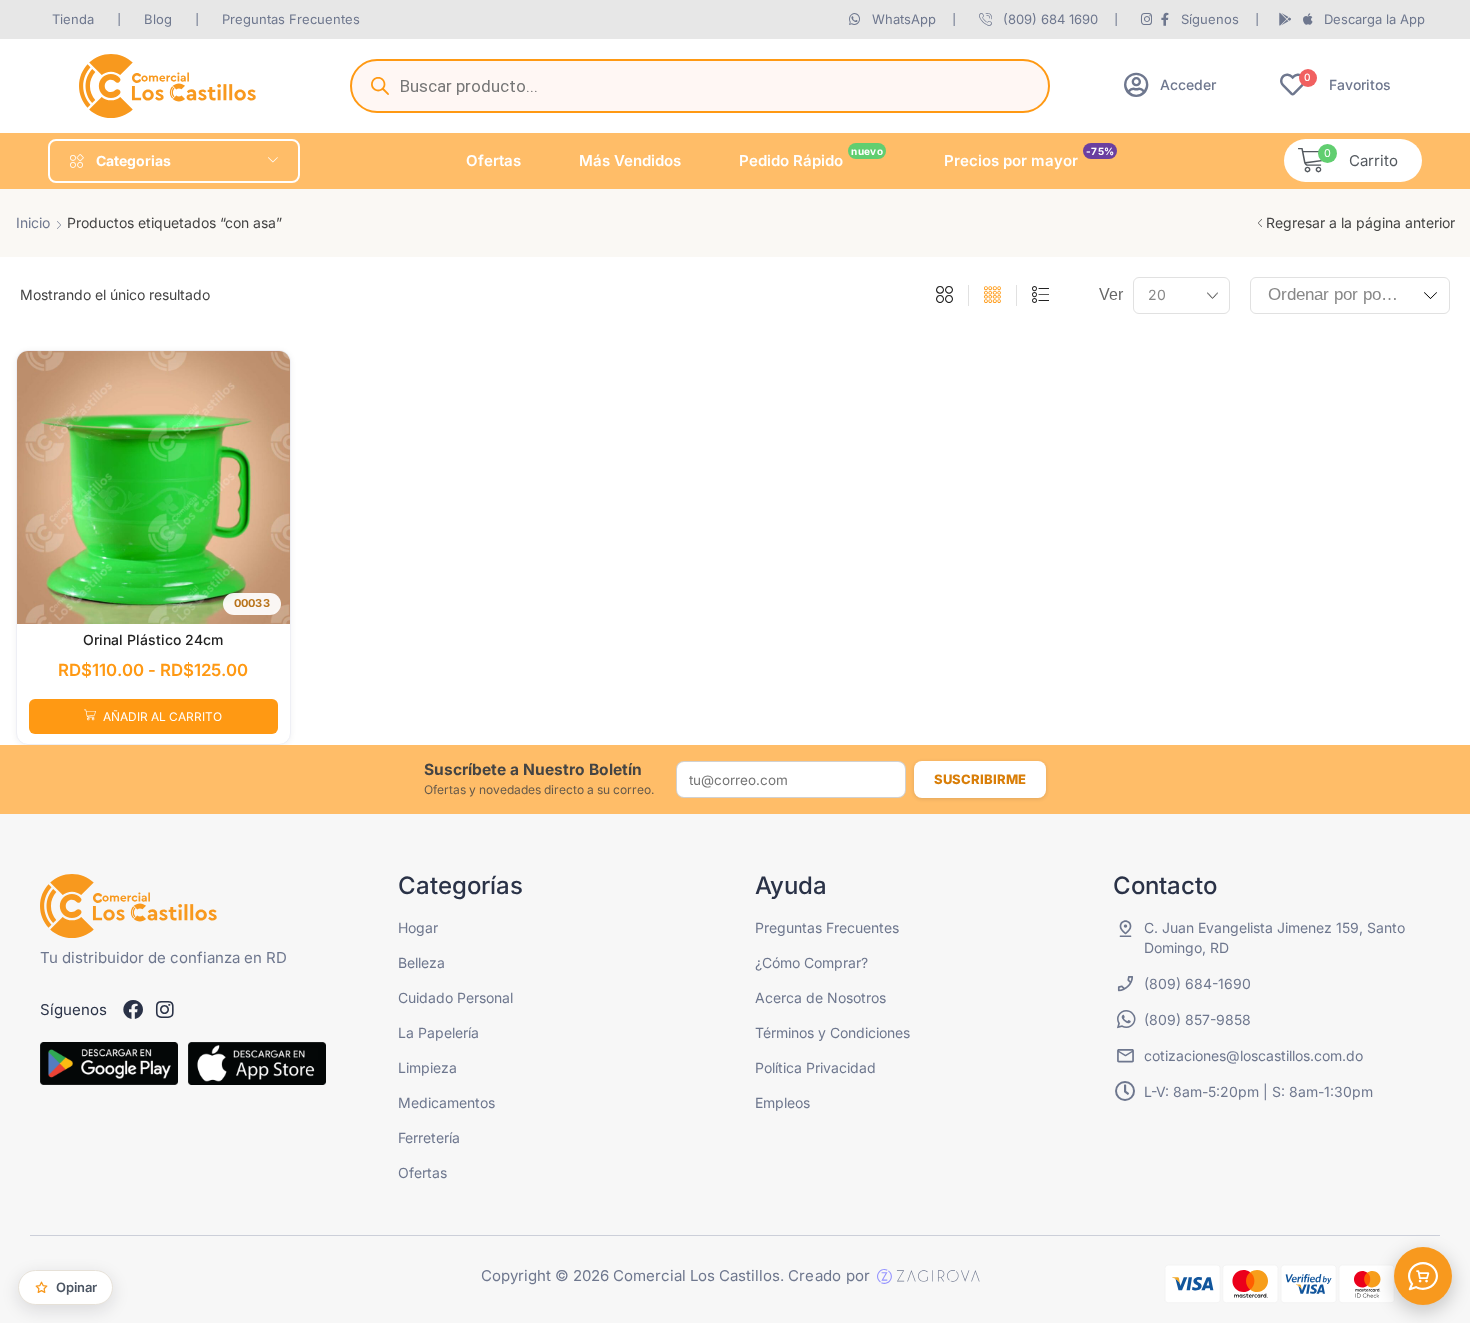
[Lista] (1040, 296)
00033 (252, 603)
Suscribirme (980, 779)
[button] (1170, 84)
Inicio (33, 222)
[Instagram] (165, 1010)
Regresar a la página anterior (1360, 222)
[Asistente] (1423, 1276)
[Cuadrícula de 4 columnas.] (992, 296)
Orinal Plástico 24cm (153, 639)
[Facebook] (133, 1010)
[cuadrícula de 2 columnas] (944, 296)
